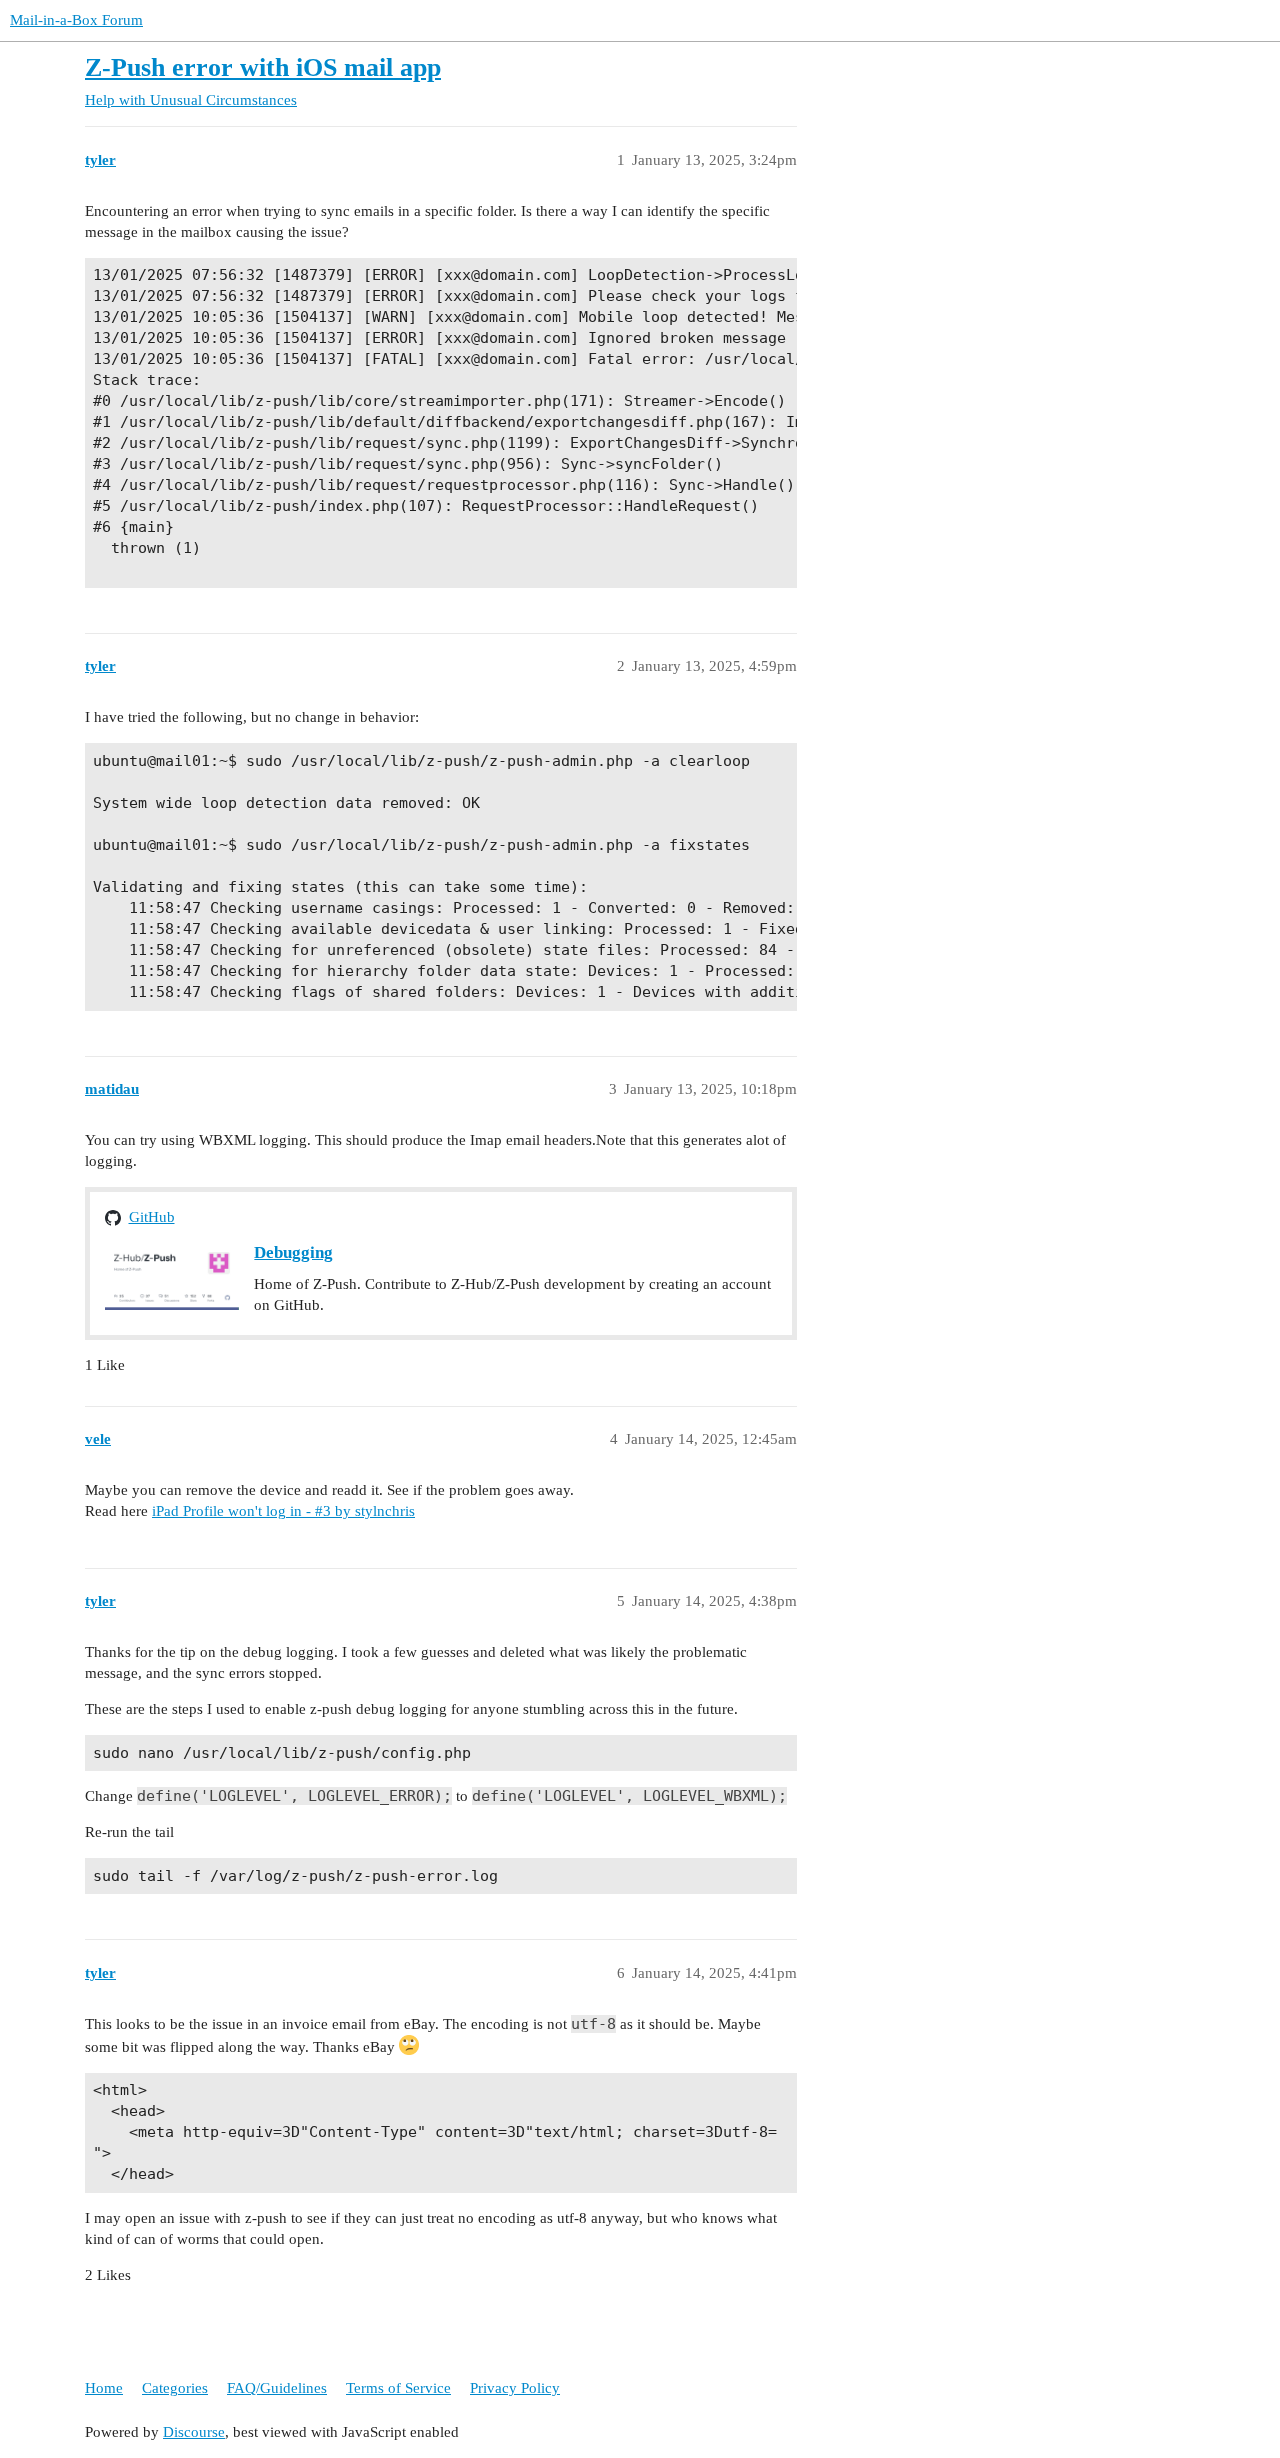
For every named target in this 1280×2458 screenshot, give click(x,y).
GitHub (152, 1217)
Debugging (293, 1252)
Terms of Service (398, 2388)
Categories (175, 2388)
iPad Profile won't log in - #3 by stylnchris (283, 1511)
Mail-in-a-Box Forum (76, 20)
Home (104, 2388)
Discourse (194, 2432)
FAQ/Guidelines (277, 2388)
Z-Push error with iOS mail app (263, 67)
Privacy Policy (515, 2388)
